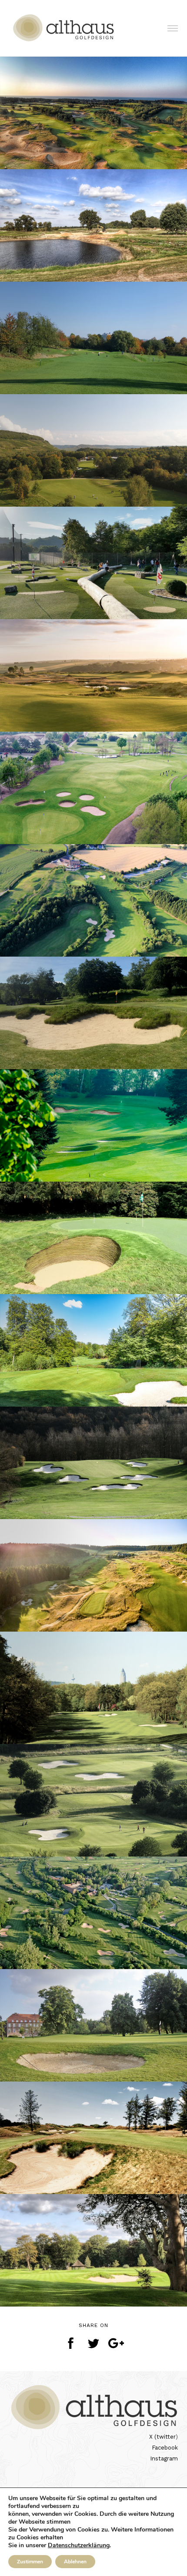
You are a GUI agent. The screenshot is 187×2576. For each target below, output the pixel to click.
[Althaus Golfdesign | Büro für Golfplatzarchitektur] (65, 28)
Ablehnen (75, 2562)
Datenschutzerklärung (79, 2545)
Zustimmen (30, 2562)
